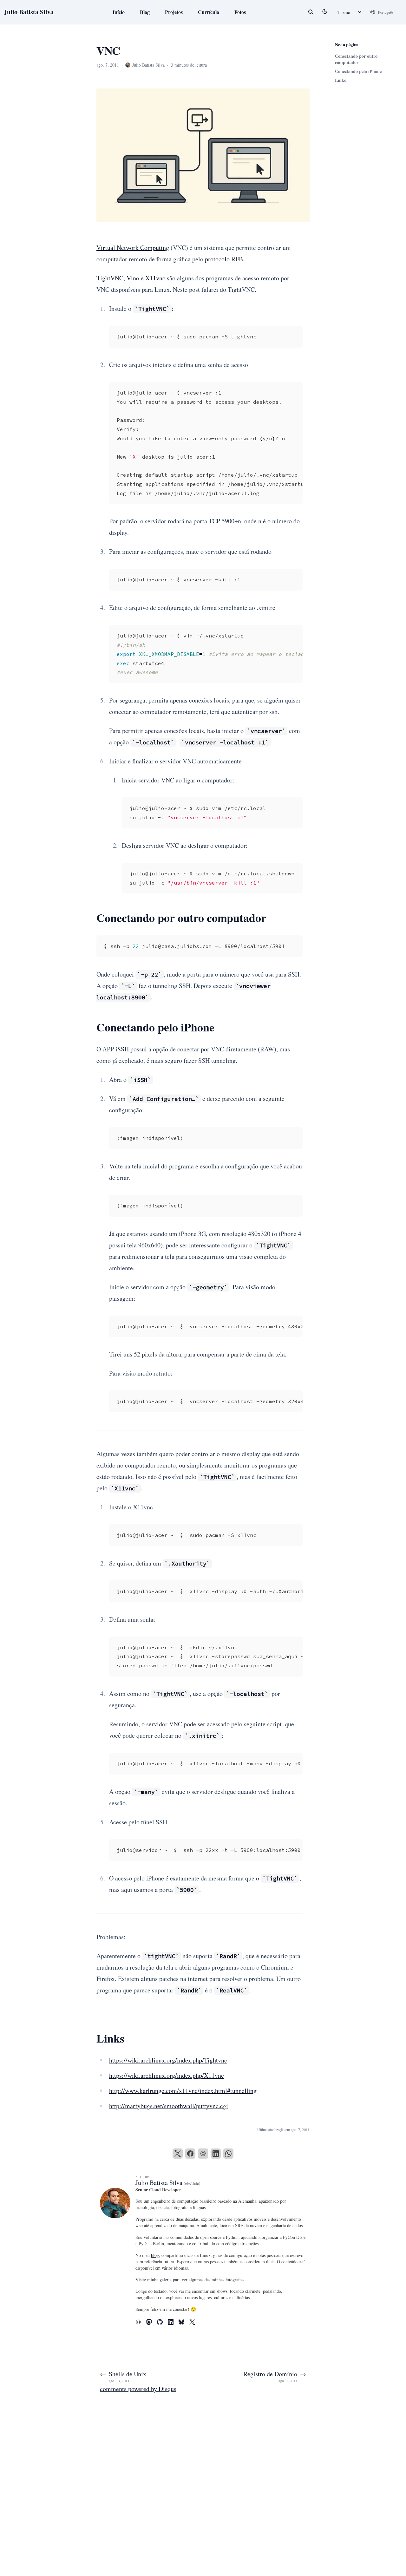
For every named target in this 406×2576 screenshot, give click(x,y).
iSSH (122, 1049)
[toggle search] (311, 12)
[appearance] (325, 11)
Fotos (240, 12)
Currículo (209, 12)
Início (119, 12)
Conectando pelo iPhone (358, 71)
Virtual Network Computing (133, 248)
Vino (133, 278)
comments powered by (138, 2389)
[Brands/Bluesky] (184, 2322)
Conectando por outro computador (356, 59)
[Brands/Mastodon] (152, 2322)
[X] (178, 2154)
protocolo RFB (224, 259)
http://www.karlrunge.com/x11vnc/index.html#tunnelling (183, 2091)
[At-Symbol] (141, 2322)
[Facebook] (190, 2154)
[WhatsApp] (228, 2154)
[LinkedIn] (216, 2154)
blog (155, 2255)
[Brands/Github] (162, 2322)
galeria (166, 2280)
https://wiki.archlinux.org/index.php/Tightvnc (168, 2060)
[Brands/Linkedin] (173, 2322)
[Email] (203, 2154)
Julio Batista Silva (29, 12)
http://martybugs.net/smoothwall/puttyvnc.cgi (169, 2106)
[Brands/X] (195, 2322)
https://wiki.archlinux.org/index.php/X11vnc (167, 2075)
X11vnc (155, 278)
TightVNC (110, 278)
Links (340, 80)
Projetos (174, 12)
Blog (145, 12)
